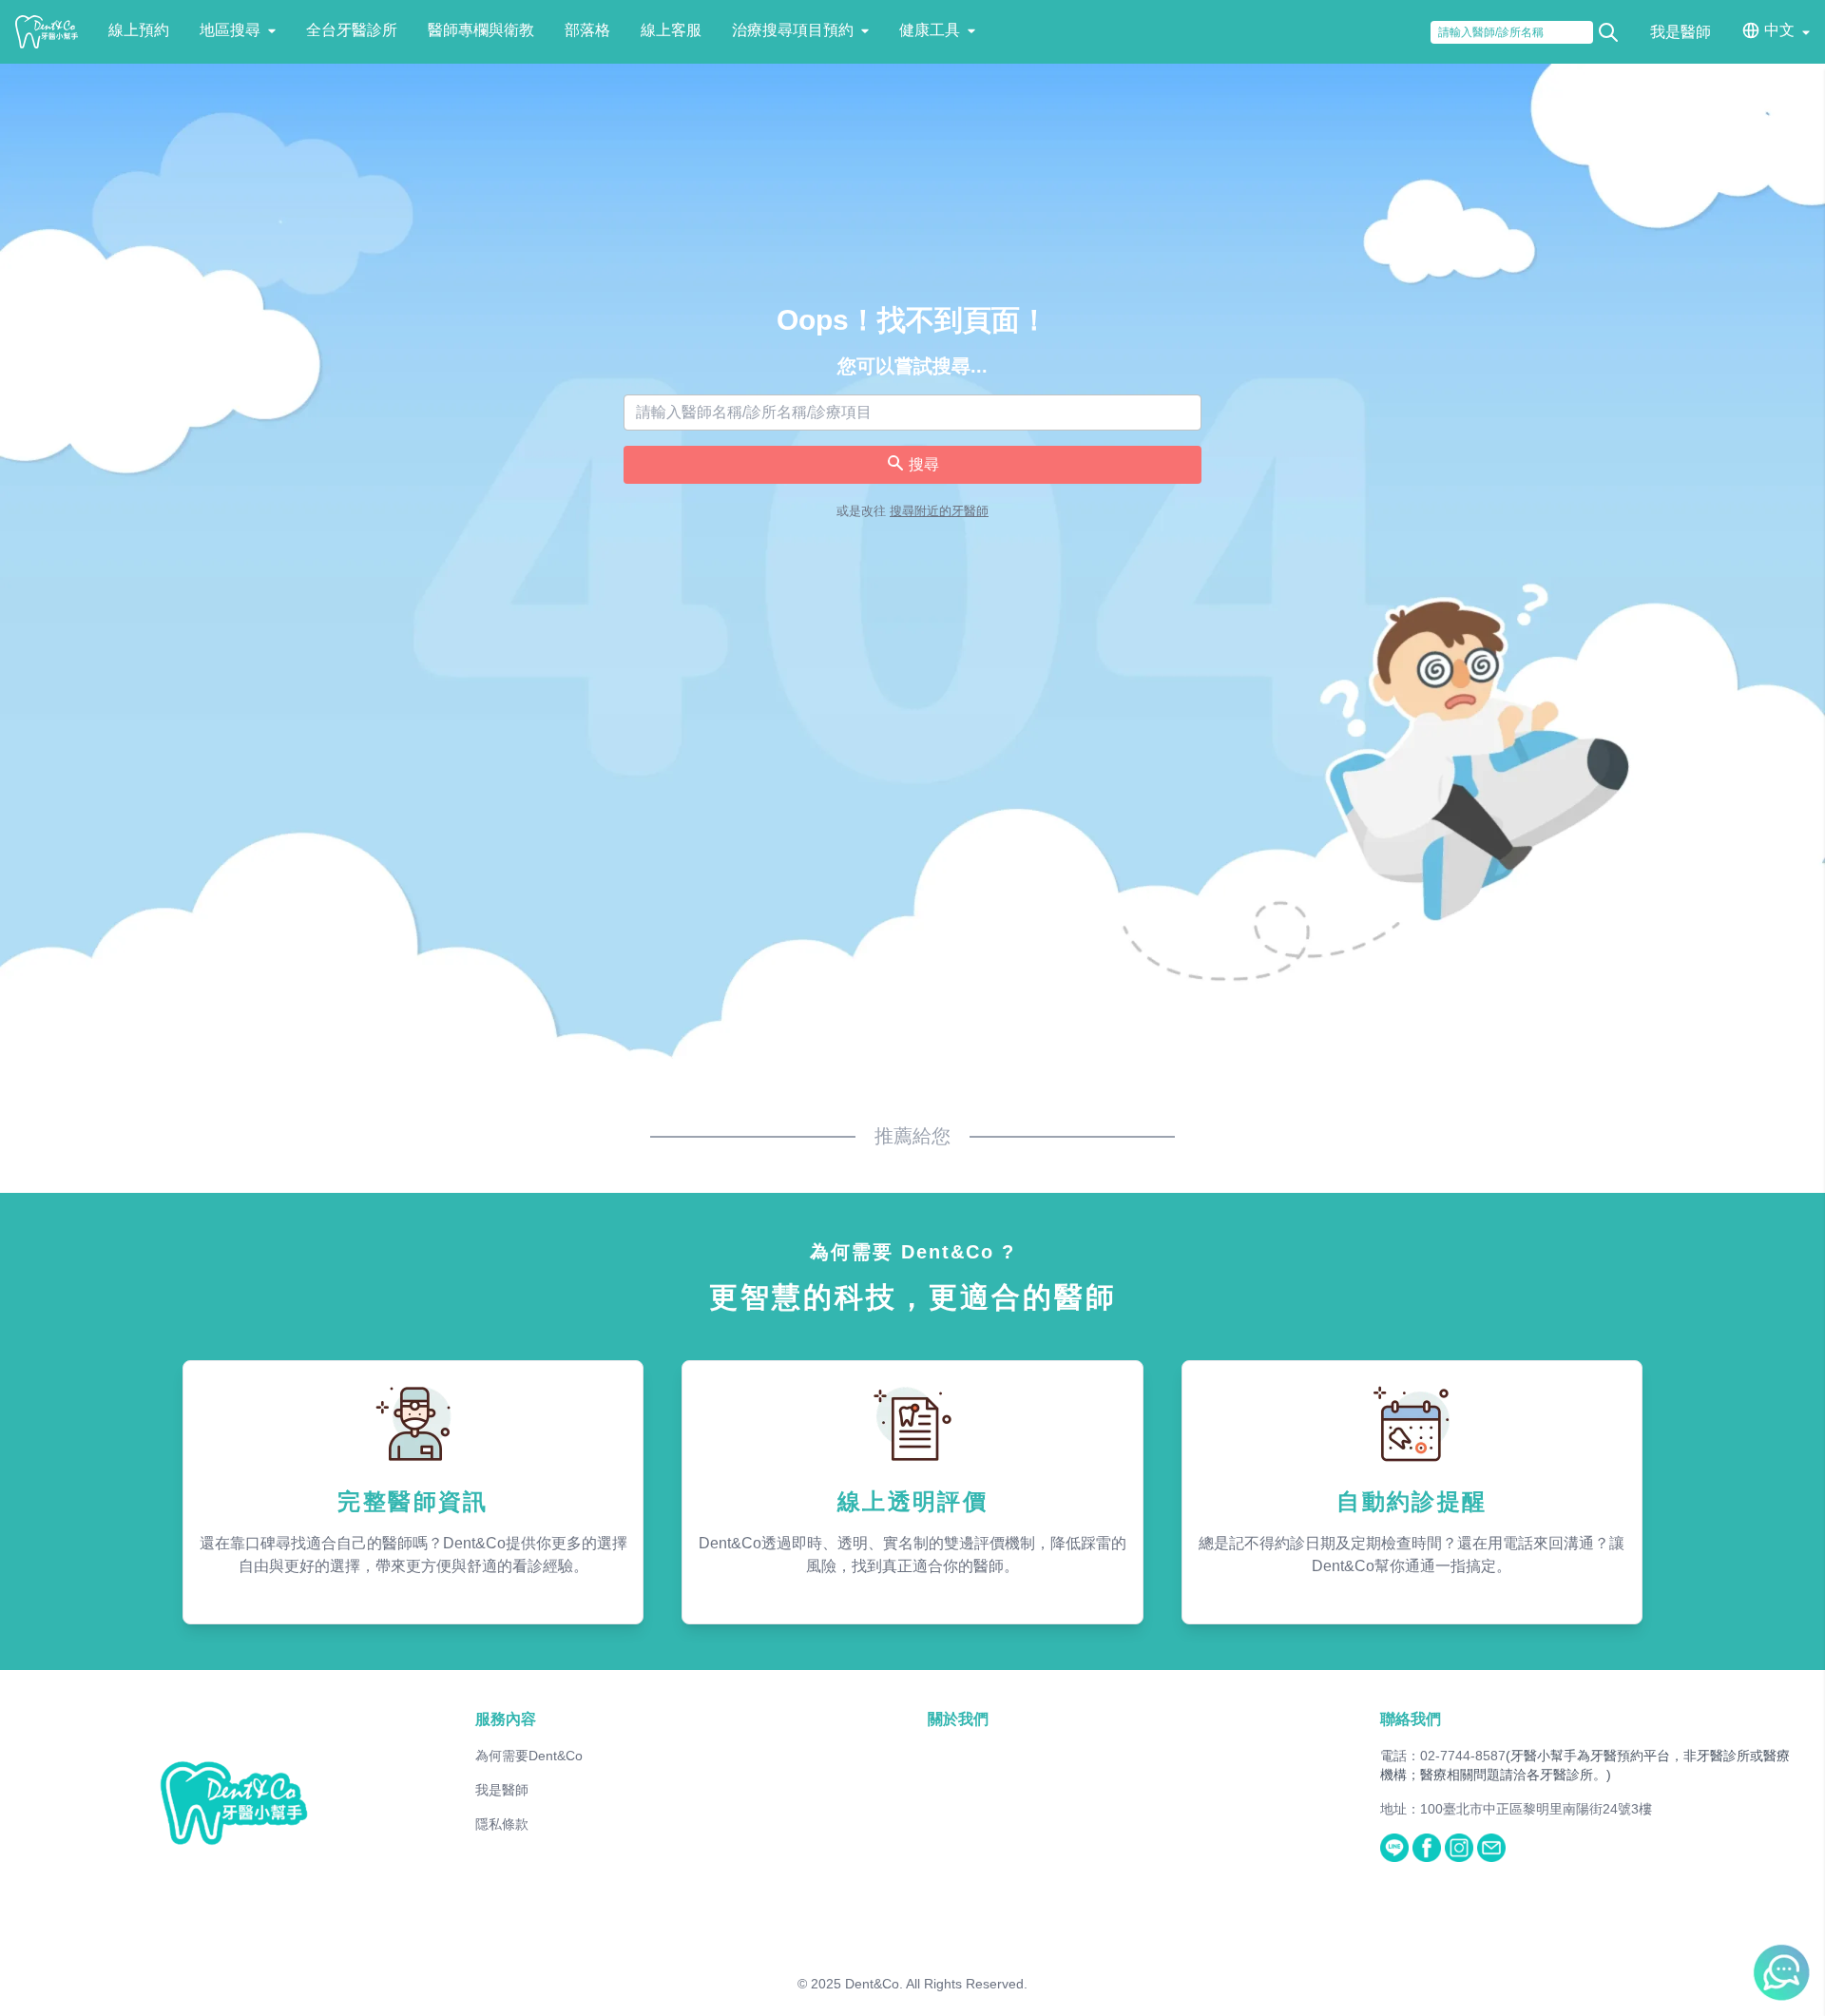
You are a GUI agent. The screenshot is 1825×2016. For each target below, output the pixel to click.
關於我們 (958, 1719)
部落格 (587, 30)
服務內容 (506, 1719)
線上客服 (671, 30)
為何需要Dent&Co (529, 1756)
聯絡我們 (1411, 1719)
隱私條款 (502, 1824)
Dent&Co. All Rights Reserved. (936, 1984)
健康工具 (930, 30)
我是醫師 (1681, 32)
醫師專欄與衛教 (481, 30)
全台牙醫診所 (352, 30)
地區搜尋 (230, 30)
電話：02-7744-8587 (1443, 1756)
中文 (1779, 30)
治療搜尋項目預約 (793, 30)
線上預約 (139, 30)
